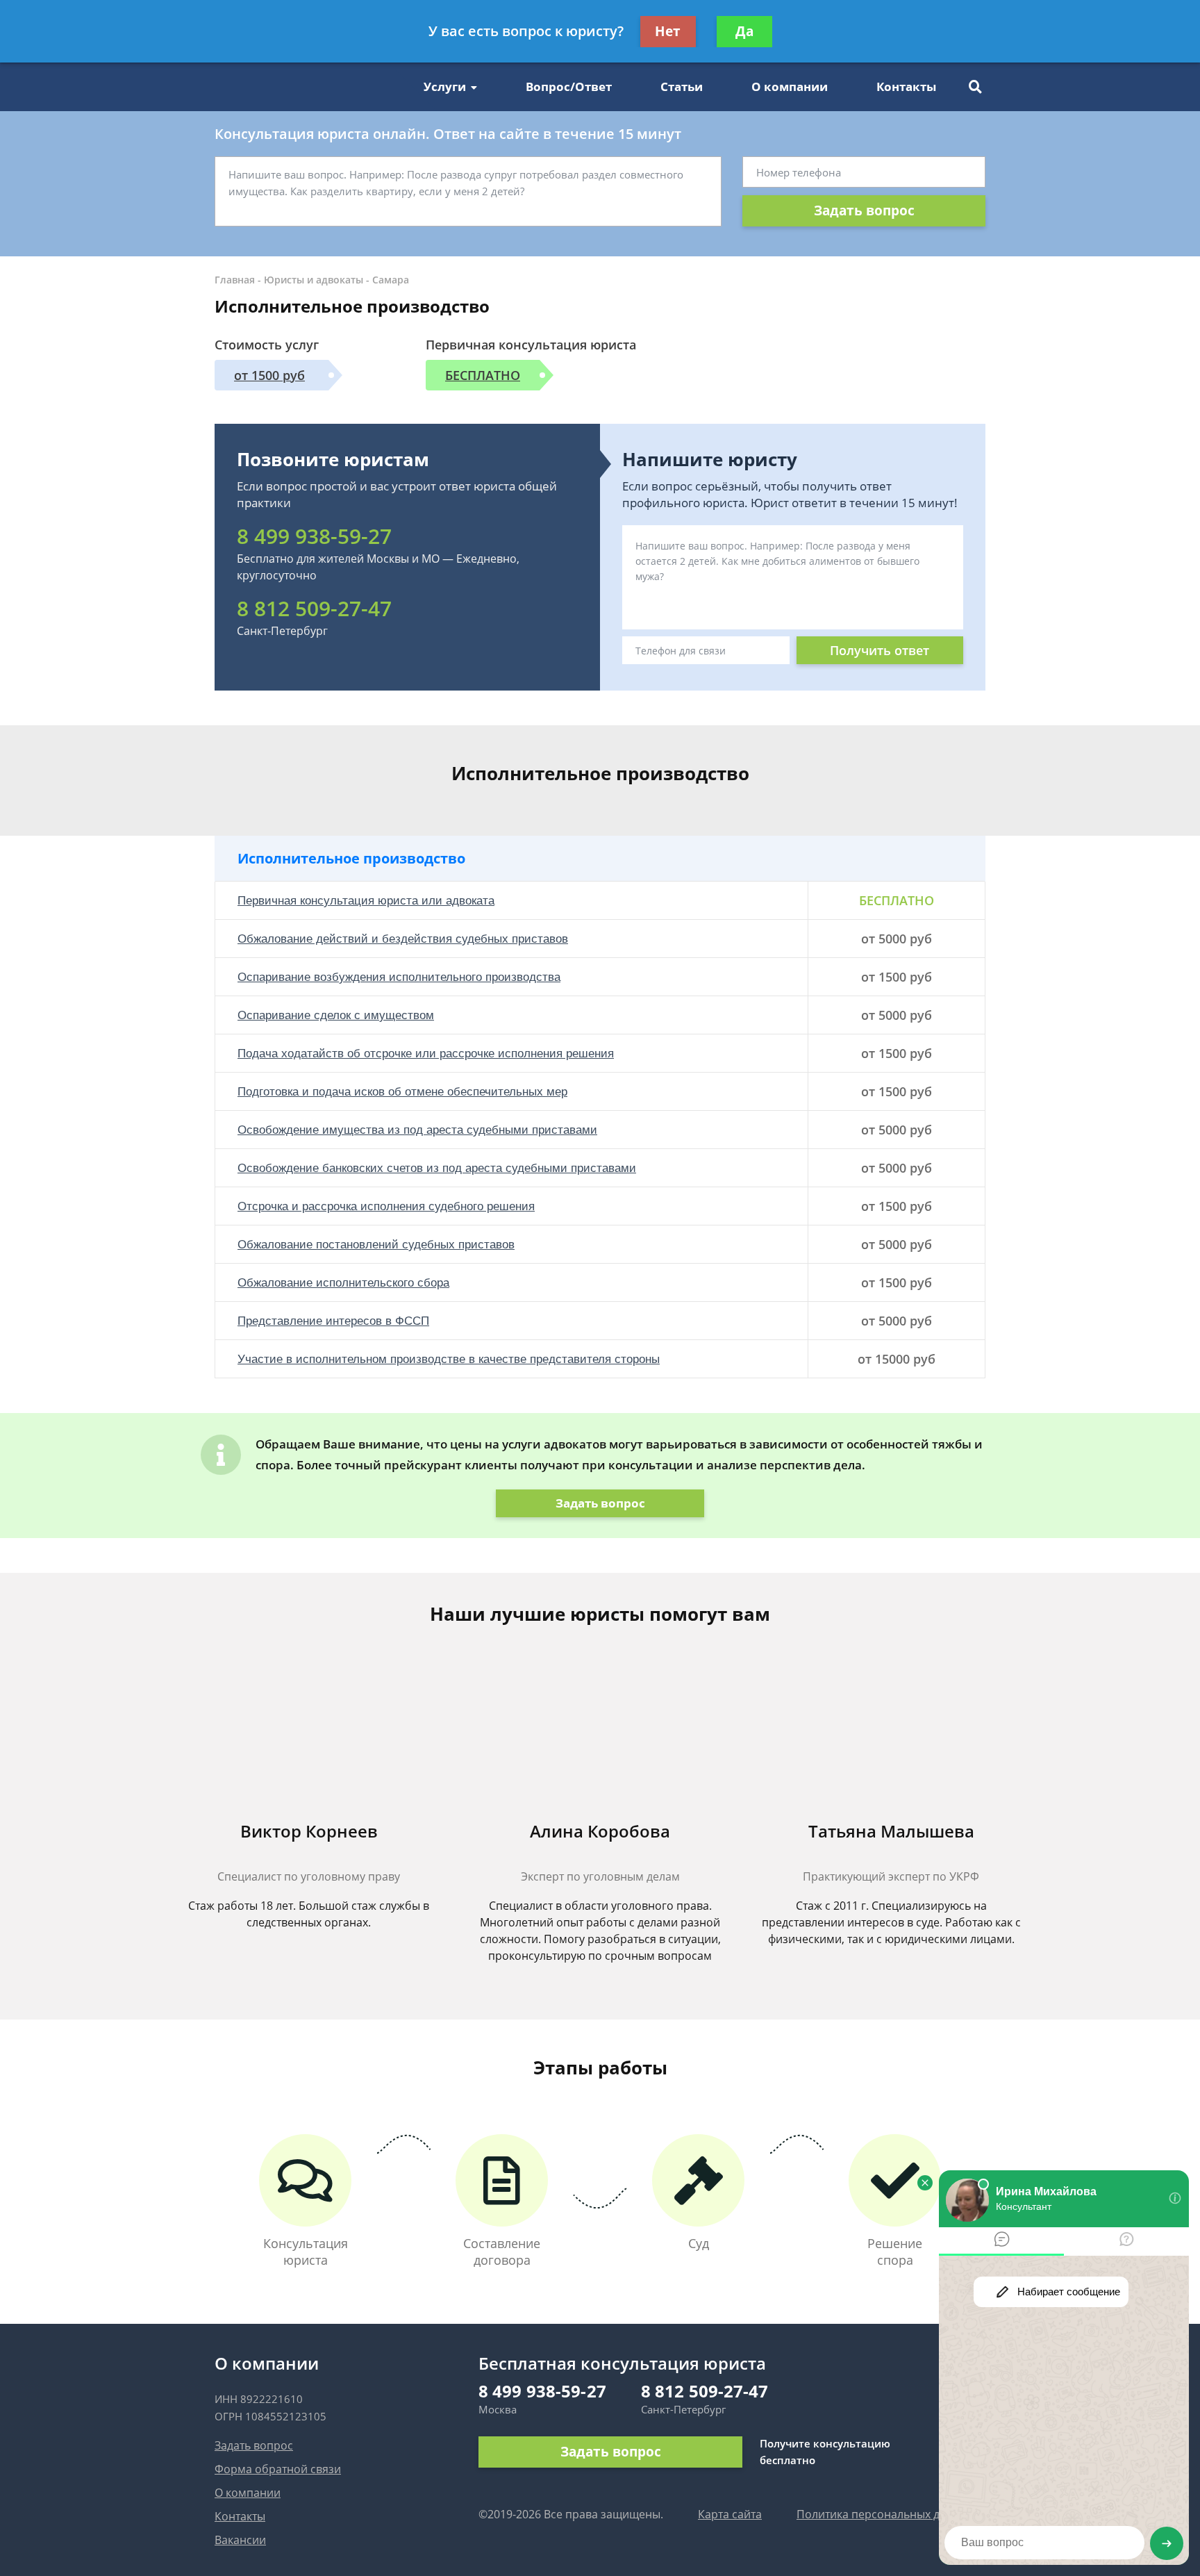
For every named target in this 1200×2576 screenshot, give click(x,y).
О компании (790, 86)
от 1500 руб (269, 375)
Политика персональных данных (885, 2514)
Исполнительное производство (351, 858)
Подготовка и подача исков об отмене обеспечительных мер (402, 1092)
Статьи (682, 86)
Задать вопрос (864, 210)
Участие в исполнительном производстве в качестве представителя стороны (449, 1359)
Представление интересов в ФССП (333, 1321)
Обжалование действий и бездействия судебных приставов (403, 939)
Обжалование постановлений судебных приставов (376, 1245)
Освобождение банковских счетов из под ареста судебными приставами (437, 1168)
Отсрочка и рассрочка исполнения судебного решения (386, 1206)
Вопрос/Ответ (569, 86)
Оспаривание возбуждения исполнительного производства (399, 977)
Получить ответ (880, 650)
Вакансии (240, 2540)
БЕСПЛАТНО (483, 375)
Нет (668, 31)
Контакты (906, 86)
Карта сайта (730, 2514)
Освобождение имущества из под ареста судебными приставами (417, 1130)
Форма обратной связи (278, 2469)
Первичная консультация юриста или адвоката (366, 901)
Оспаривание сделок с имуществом (336, 1015)
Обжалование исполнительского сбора (343, 1283)
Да (744, 31)
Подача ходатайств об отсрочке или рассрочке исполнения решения (426, 1054)
